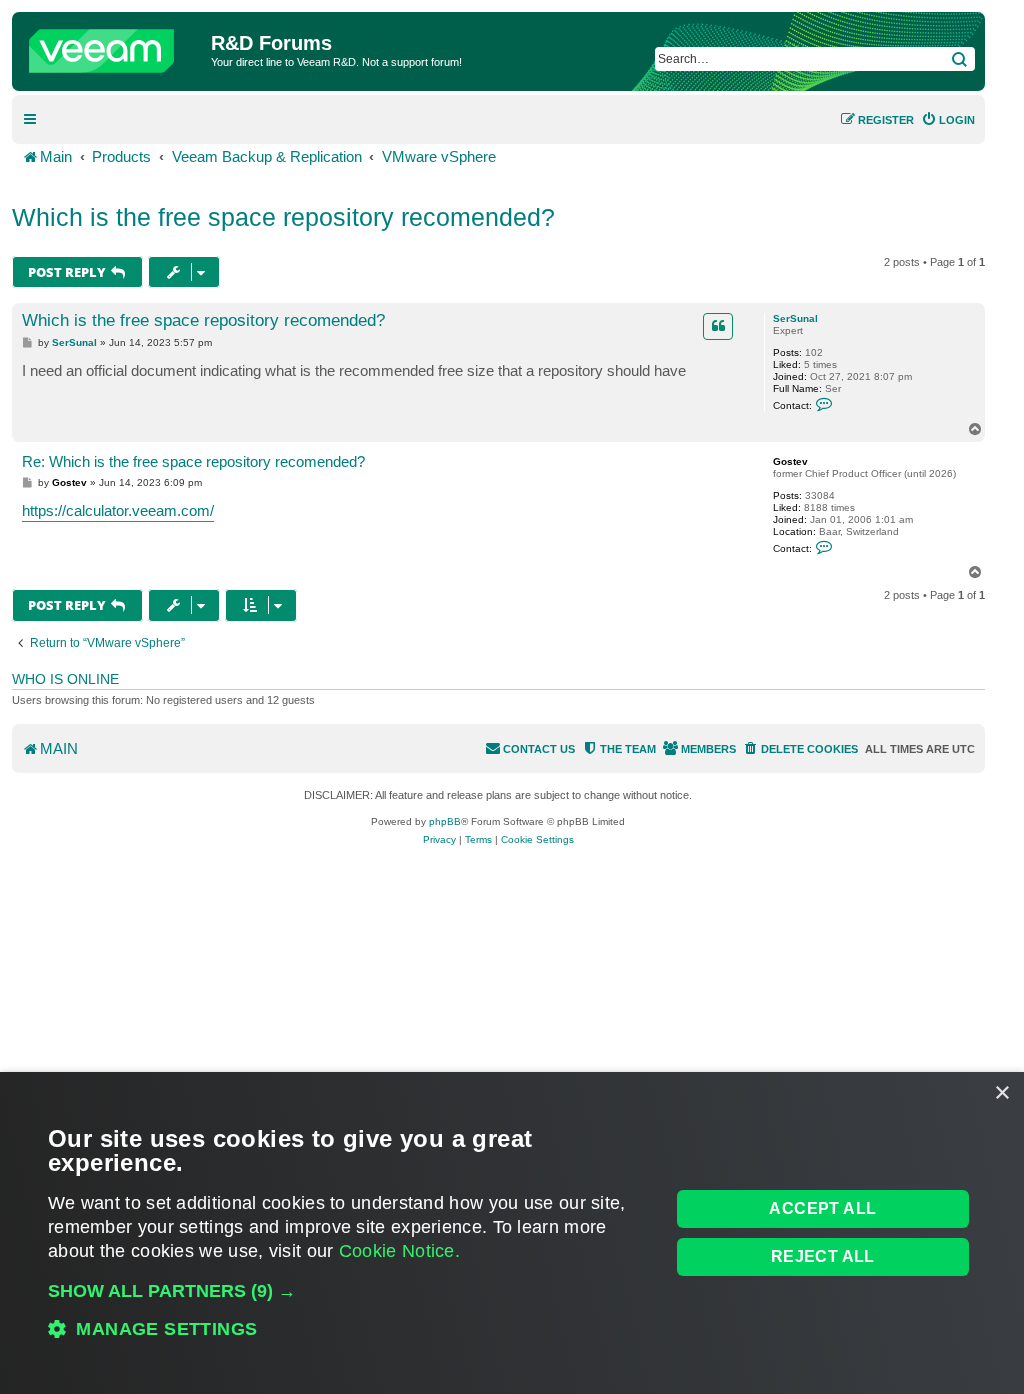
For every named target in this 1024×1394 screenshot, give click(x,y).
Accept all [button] (822, 1208)
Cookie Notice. (399, 1251)
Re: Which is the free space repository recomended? (193, 461)
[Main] (114, 46)
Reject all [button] (823, 1256)
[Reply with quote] (718, 326)
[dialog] (512, 1233)
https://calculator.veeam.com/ (118, 510)
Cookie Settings (537, 839)
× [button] (1001, 1093)
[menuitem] (948, 120)
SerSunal (795, 318)
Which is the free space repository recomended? (283, 217)
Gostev (790, 461)
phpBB (445, 821)
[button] (349, 1291)
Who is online (65, 679)
